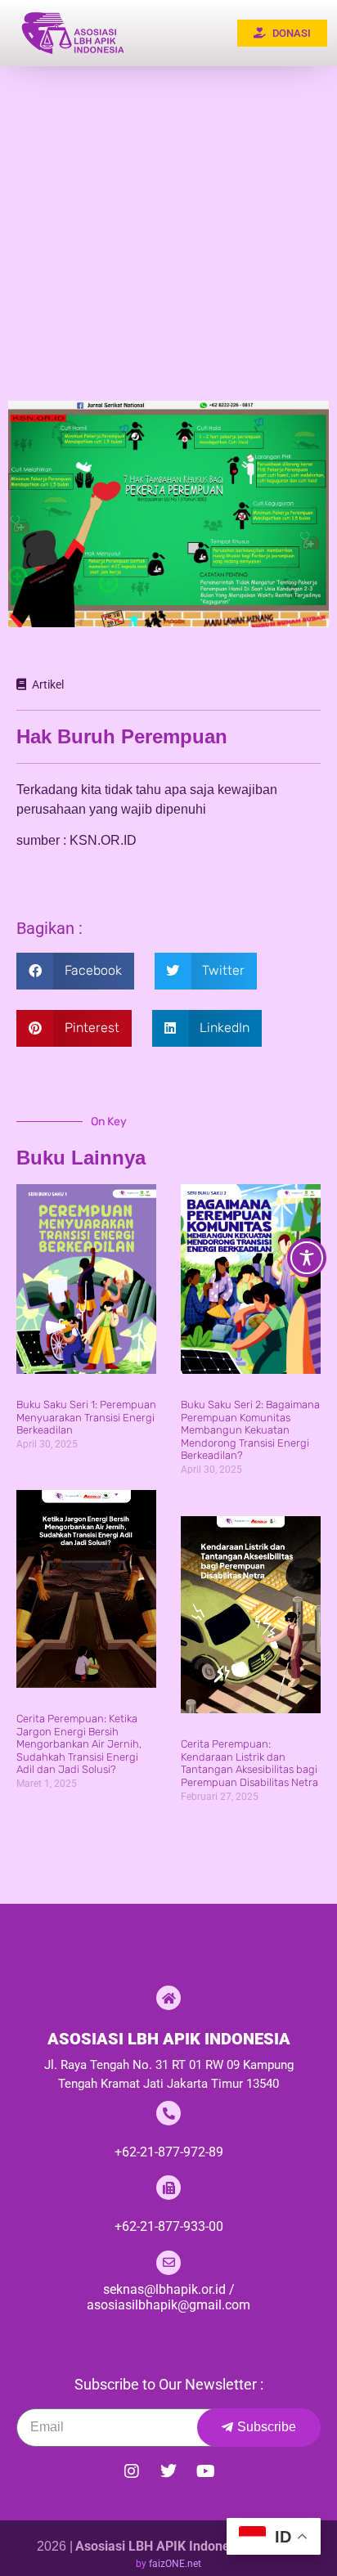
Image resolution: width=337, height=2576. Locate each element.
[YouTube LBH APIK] (205, 2471)
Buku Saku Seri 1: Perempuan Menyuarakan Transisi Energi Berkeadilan (86, 1417)
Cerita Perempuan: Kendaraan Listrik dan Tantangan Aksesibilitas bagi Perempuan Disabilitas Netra (249, 1763)
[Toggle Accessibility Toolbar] (307, 1258)
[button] (75, 971)
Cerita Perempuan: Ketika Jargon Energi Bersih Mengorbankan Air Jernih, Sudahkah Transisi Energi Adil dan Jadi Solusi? (79, 1744)
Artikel (48, 684)
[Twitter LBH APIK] (168, 2471)
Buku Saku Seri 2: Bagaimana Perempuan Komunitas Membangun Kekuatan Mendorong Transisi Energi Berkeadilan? (250, 1430)
